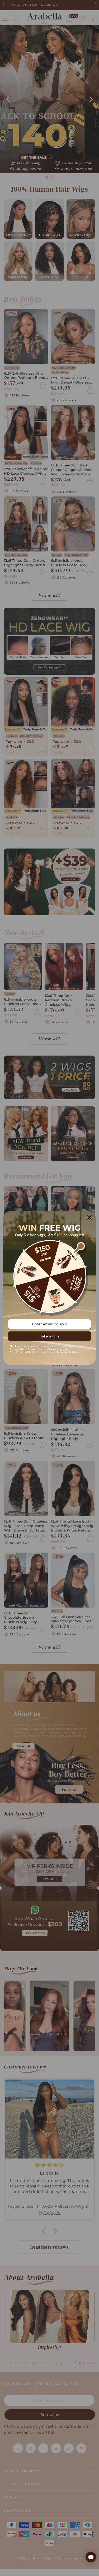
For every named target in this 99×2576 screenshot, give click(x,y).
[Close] (89, 1217)
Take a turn (49, 1336)
